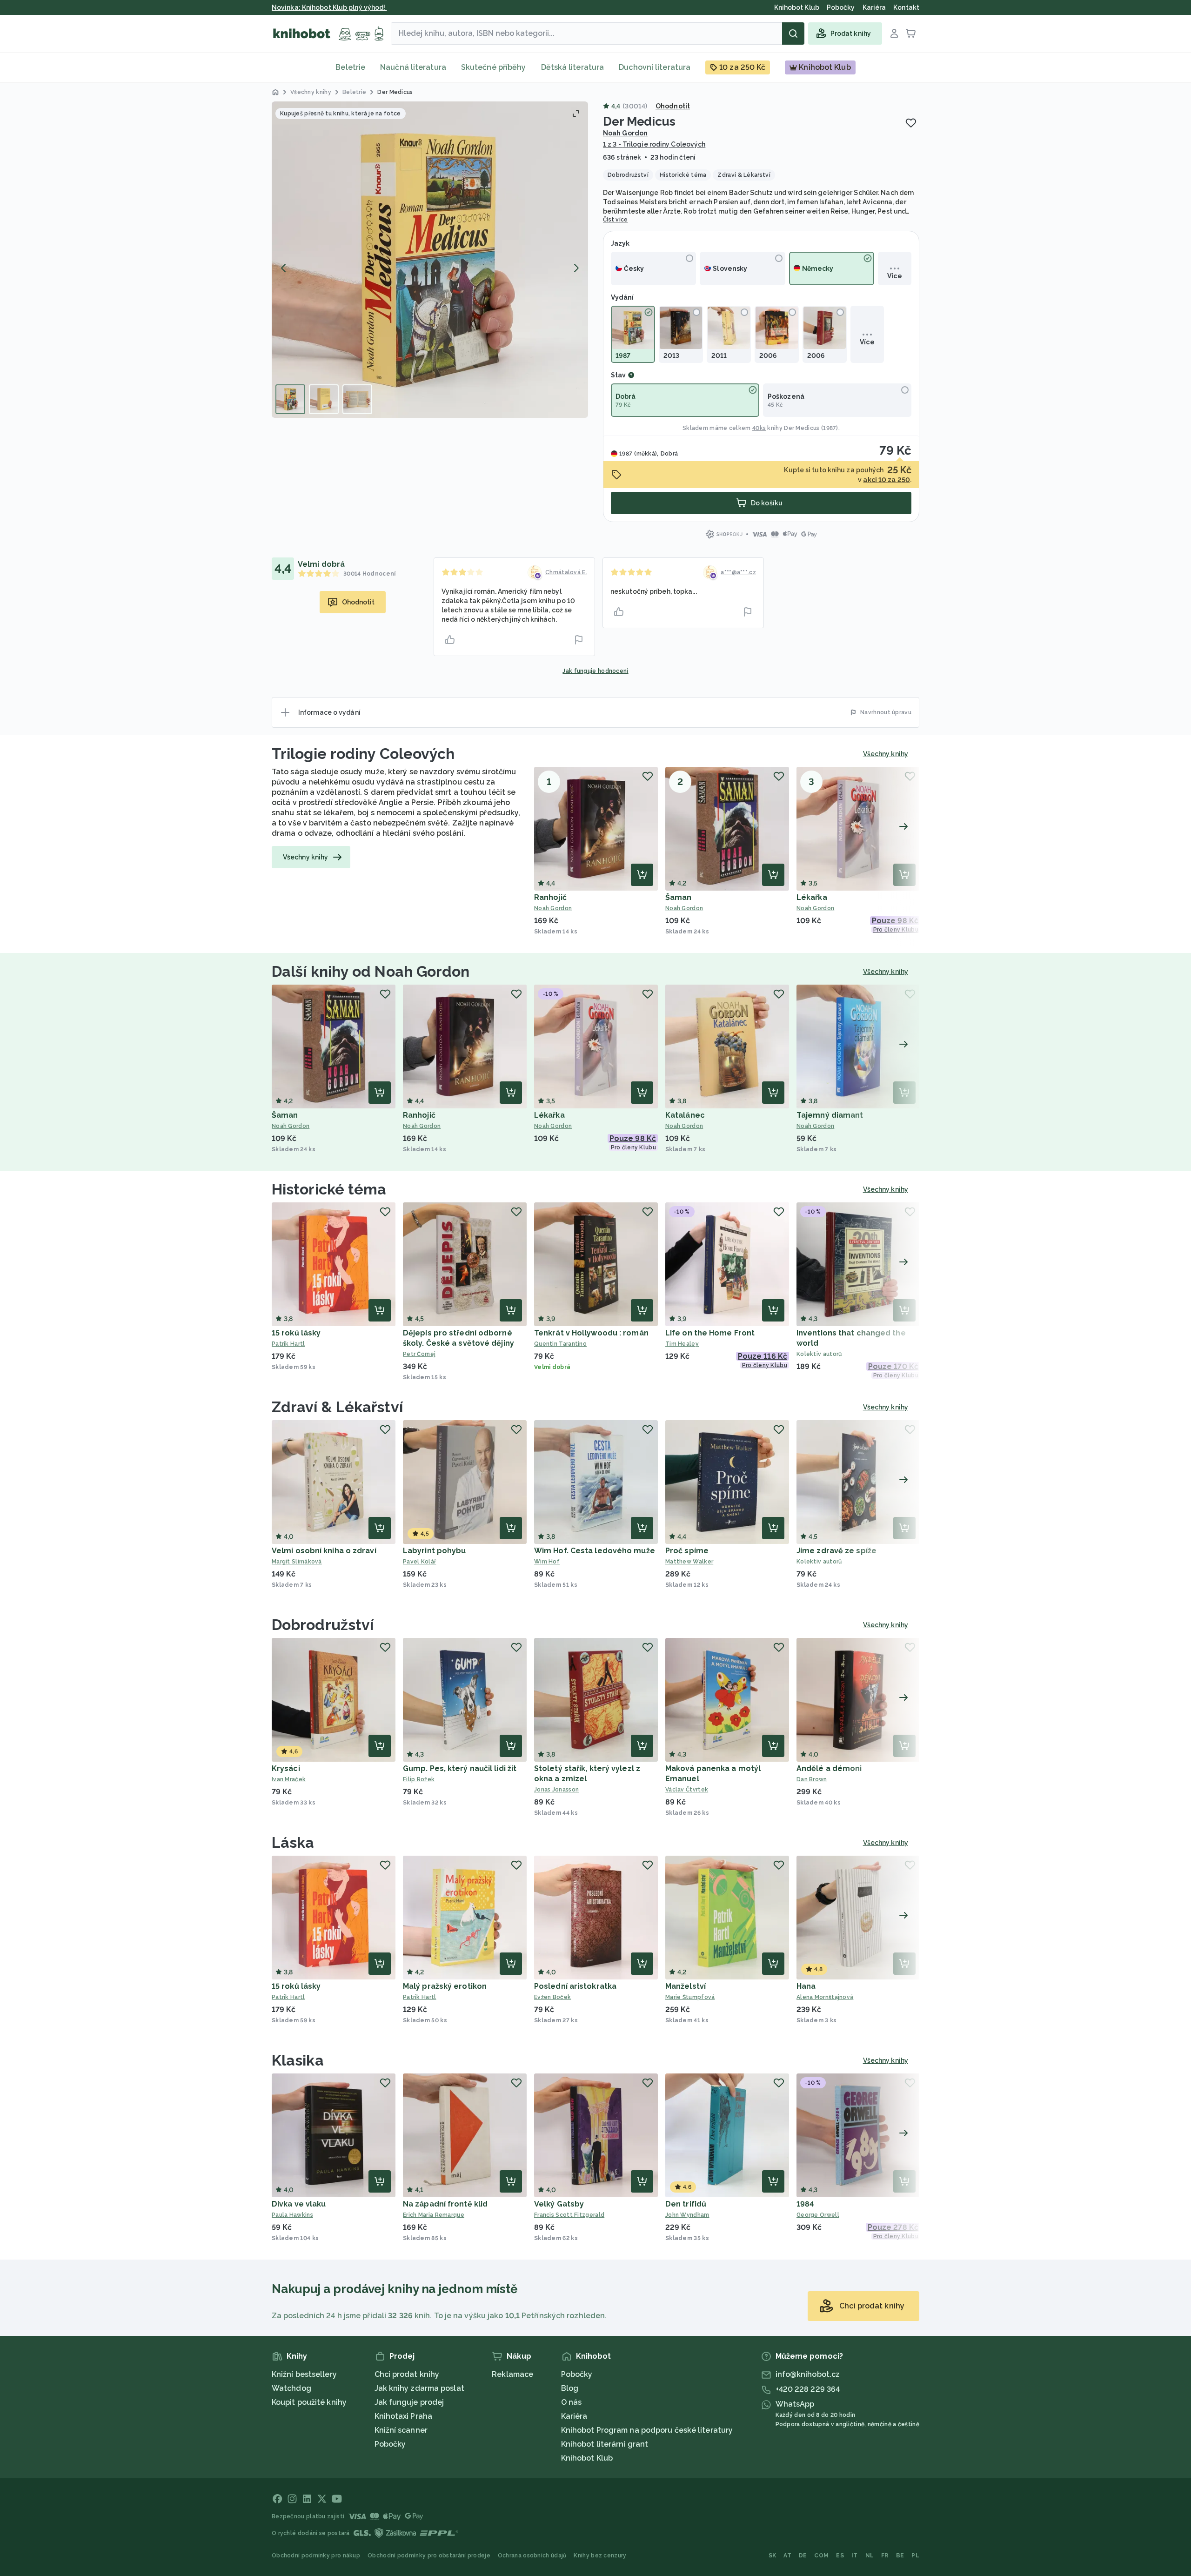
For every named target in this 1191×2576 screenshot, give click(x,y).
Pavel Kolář (419, 1562)
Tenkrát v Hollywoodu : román (591, 1333)
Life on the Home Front (710, 1333)
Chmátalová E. (566, 572)
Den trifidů (686, 2204)
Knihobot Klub (587, 2458)
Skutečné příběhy (494, 67)
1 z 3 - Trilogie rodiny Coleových (654, 144)
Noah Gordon (625, 133)
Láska (293, 1842)
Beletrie (350, 67)
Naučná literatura (413, 67)
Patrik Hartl (288, 1344)
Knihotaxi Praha (404, 2416)
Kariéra (574, 2416)
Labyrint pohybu (435, 1551)
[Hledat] (793, 34)
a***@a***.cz (738, 572)
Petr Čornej (419, 1354)
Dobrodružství (323, 1625)
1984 (805, 2204)
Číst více (616, 220)
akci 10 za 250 (886, 480)
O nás (572, 2402)
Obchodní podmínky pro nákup (316, 2556)
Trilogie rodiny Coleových (363, 754)
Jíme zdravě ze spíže (836, 1551)
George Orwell (818, 2215)
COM (821, 2556)
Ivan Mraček (289, 1779)
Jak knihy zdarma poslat (419, 2388)
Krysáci (286, 1768)
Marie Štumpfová (690, 1997)
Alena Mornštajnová (825, 1997)
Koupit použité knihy (309, 2402)
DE (803, 2556)
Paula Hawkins (292, 2215)
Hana (806, 1986)
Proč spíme (687, 1551)
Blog (570, 2388)
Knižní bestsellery (304, 2374)
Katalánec (685, 1115)
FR (885, 2556)
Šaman (679, 897)
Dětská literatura (573, 67)
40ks (759, 428)
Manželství (686, 1986)
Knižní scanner (401, 2430)
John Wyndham (687, 2215)
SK (773, 2556)
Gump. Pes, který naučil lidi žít (460, 1768)
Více (894, 276)
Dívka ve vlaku (299, 2204)
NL (870, 2556)
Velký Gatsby (559, 2204)
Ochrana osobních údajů (532, 2556)
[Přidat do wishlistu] (911, 123)
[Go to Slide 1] (290, 399)
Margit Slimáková (297, 1562)
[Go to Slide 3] (357, 399)
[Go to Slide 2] (324, 399)
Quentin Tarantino (560, 1344)
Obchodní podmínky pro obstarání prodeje (429, 2556)
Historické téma (329, 1189)
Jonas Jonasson (556, 1790)
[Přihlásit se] (894, 34)
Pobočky (390, 2444)
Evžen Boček (552, 1997)
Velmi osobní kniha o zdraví (324, 1551)
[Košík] (911, 34)
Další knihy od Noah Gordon (371, 971)
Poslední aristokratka (575, 1986)
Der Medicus (802, 428)
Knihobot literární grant (605, 2444)
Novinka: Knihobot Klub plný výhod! (329, 7)
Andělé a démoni (829, 1768)
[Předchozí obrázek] (284, 268)
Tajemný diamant (830, 1115)
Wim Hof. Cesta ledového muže (595, 1551)
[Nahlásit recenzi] (579, 640)
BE (900, 2556)
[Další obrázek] (576, 268)
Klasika (298, 2060)
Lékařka (812, 897)
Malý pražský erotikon (445, 1986)
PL (915, 2556)
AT (787, 2556)
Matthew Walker (689, 1562)
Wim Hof (547, 1562)
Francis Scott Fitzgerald (569, 2215)
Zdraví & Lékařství (337, 1407)
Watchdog (291, 2388)
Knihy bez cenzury (600, 2556)
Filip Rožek (419, 1779)
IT (855, 2556)
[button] (430, 260)
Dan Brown (812, 1779)
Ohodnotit (673, 106)
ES (840, 2556)
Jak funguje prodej (409, 2402)
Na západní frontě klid (445, 2204)
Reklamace (512, 2374)
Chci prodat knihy (407, 2374)
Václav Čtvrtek (687, 1790)
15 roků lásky (296, 1333)
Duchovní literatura (655, 67)
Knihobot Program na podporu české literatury (647, 2430)
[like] (450, 640)
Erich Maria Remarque (434, 2215)
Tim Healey (682, 1344)
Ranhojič (550, 897)
